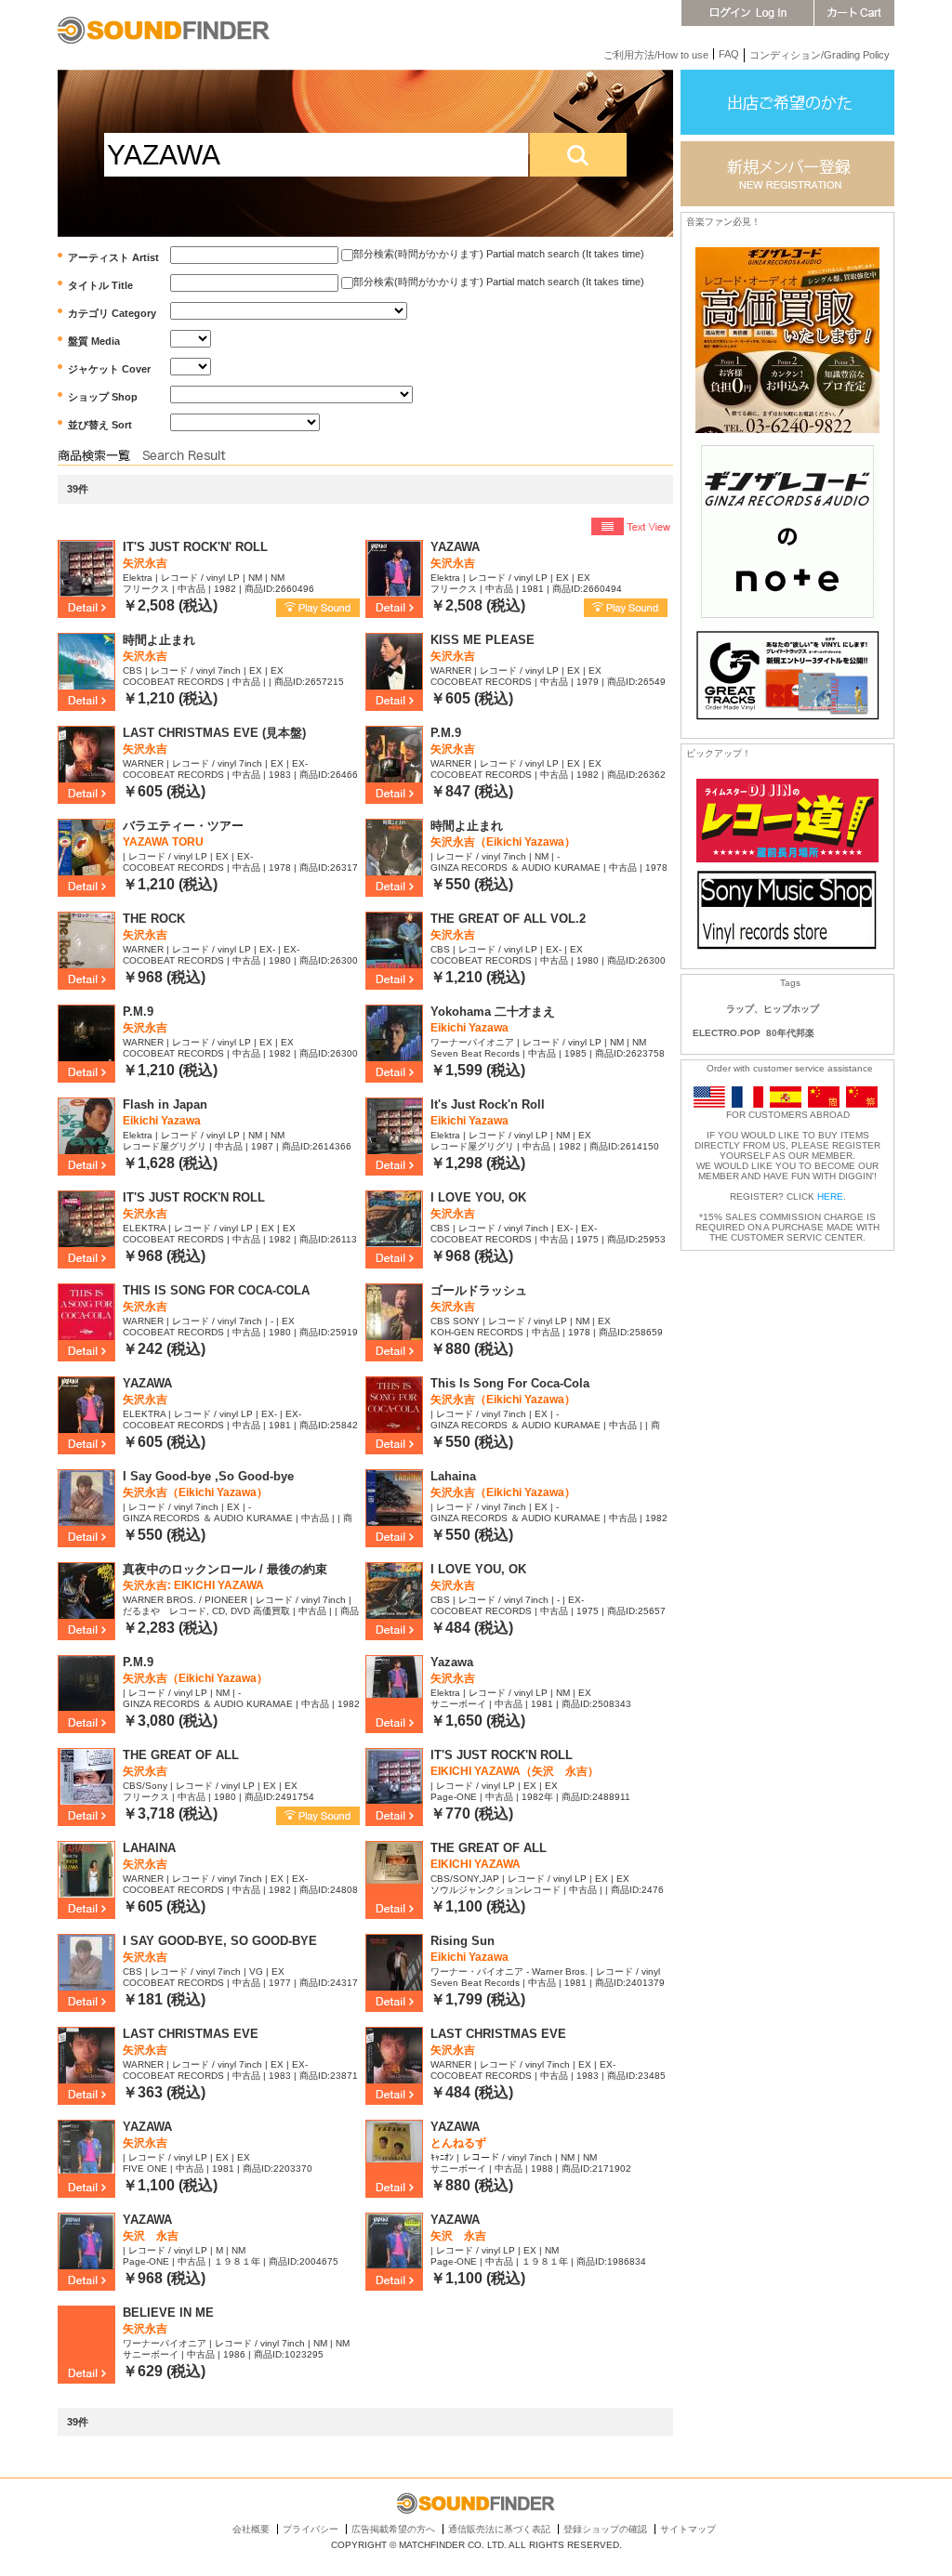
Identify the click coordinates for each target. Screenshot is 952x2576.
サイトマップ (688, 2529)
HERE (830, 1196)
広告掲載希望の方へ (393, 2529)
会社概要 (251, 2529)
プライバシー (311, 2529)
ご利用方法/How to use (656, 55)
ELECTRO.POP (727, 1033)
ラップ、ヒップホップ (773, 1009)
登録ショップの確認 (605, 2529)
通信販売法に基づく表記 (499, 2529)
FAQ (729, 54)
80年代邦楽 (790, 1033)
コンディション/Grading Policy (820, 55)
